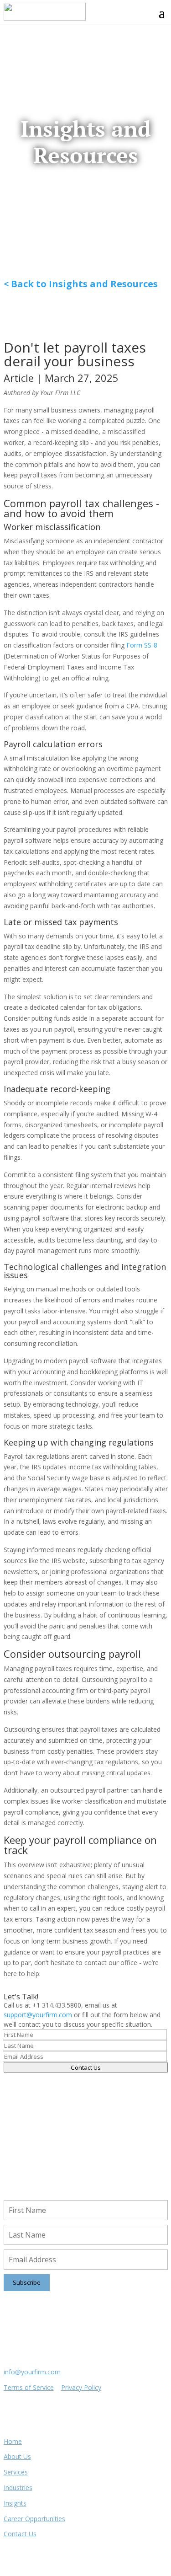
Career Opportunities (34, 2519)
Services (16, 2472)
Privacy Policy (81, 2387)
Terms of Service (29, 2387)
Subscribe (27, 2282)
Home (13, 2441)
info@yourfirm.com (32, 2372)
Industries (18, 2488)
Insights (15, 2503)
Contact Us (86, 2067)
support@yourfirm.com (38, 2015)
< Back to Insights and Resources (81, 284)
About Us (17, 2456)
